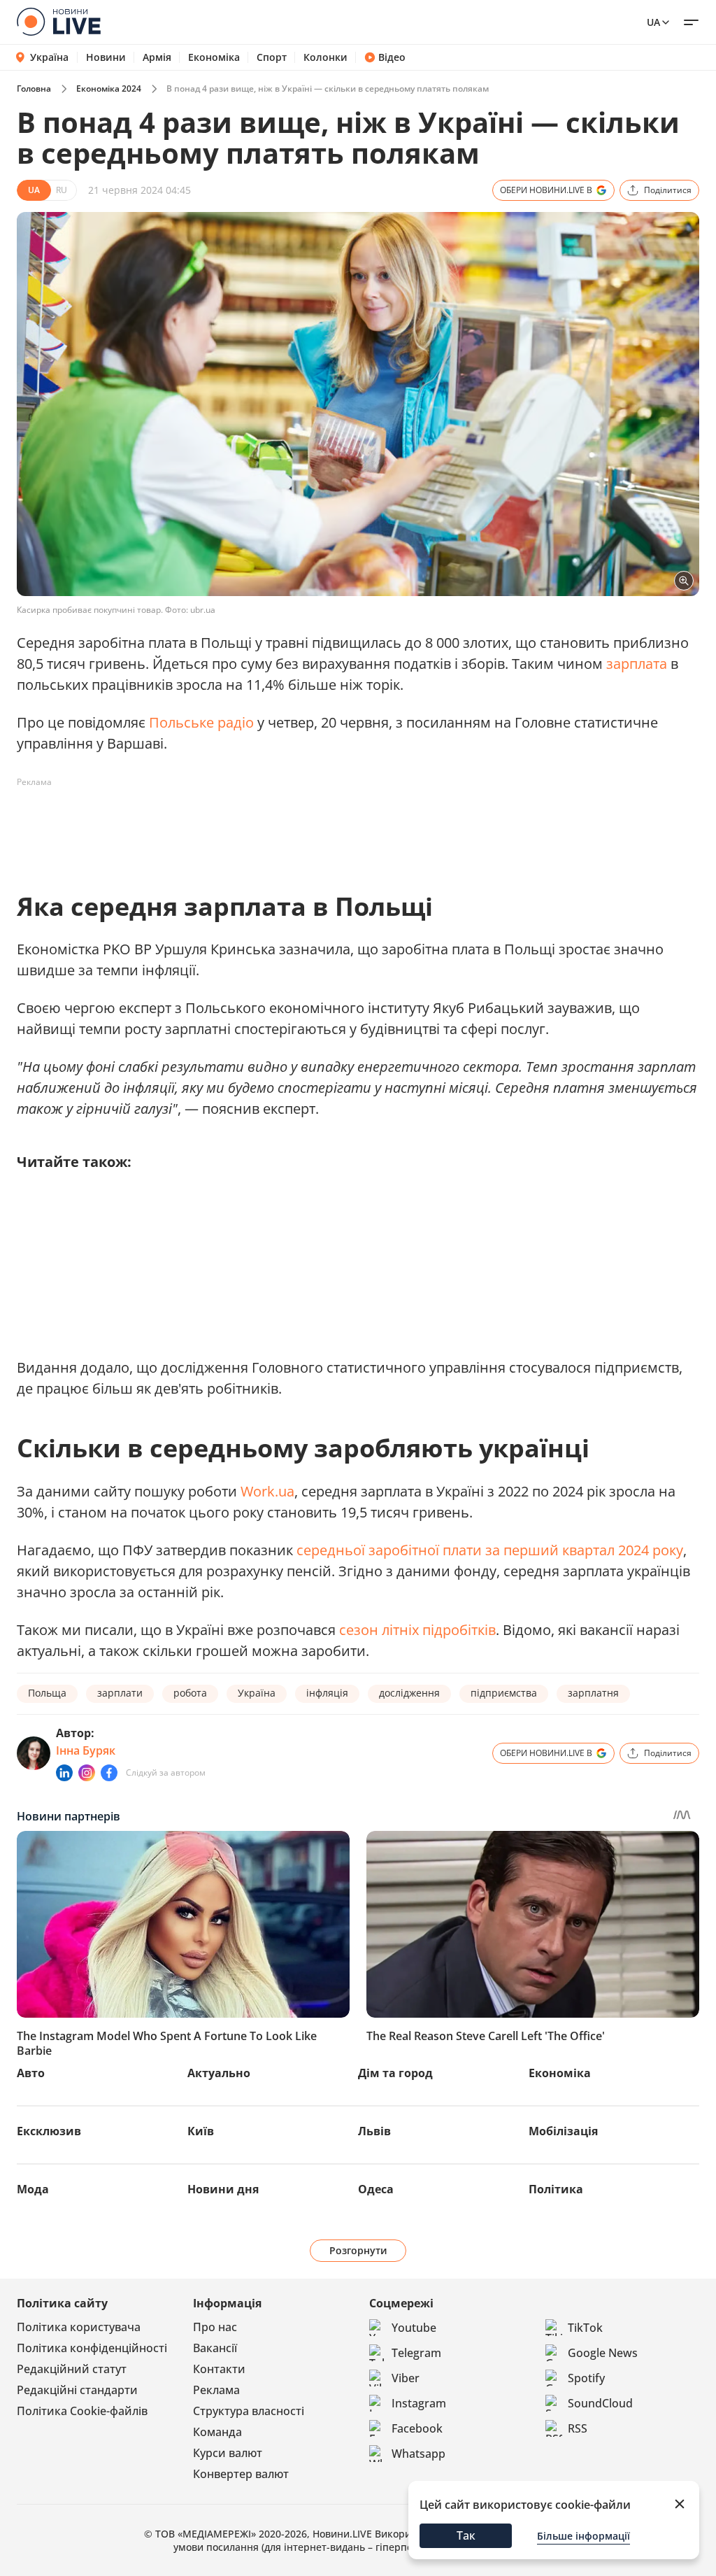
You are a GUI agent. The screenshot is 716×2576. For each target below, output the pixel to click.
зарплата (637, 664)
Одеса (376, 2189)
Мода (33, 2189)
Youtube (414, 2328)
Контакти (219, 2369)
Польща (47, 1693)
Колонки (325, 57)
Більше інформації (583, 2536)
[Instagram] (87, 1773)
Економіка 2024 (109, 89)
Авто (31, 2073)
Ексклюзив (49, 2131)
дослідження (409, 1693)
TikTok (585, 2328)
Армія (157, 57)
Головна (34, 89)
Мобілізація (563, 2131)
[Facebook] (109, 1773)
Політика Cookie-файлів (82, 2411)
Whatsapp (418, 2454)
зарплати (120, 1693)
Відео (392, 57)
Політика (556, 2189)
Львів (374, 2131)
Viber (406, 2378)
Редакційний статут (72, 2369)
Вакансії (215, 2348)
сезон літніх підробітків (417, 1630)
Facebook (417, 2428)
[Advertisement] (271, 825)
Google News (603, 2353)
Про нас (215, 2327)
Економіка (214, 57)
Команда (217, 2432)
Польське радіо (201, 722)
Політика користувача (79, 2327)
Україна (49, 57)
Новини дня (223, 2189)
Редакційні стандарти (77, 2390)
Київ (201, 2131)
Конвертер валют (241, 2474)
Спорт (272, 57)
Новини (106, 57)
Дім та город (395, 2073)
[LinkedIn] (64, 1773)
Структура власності (249, 2411)
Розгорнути (358, 2250)
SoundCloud (600, 2403)
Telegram (416, 2353)
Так (466, 2535)
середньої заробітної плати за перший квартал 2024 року (490, 1550)
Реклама (216, 2390)
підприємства (504, 1693)
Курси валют (228, 2453)
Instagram (419, 2403)
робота (190, 1693)
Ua (653, 22)
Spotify (586, 2378)
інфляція (327, 1693)
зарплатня (593, 1693)
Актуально (219, 2073)
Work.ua (267, 1491)
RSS (578, 2428)
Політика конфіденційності (92, 2348)
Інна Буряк (86, 1750)
